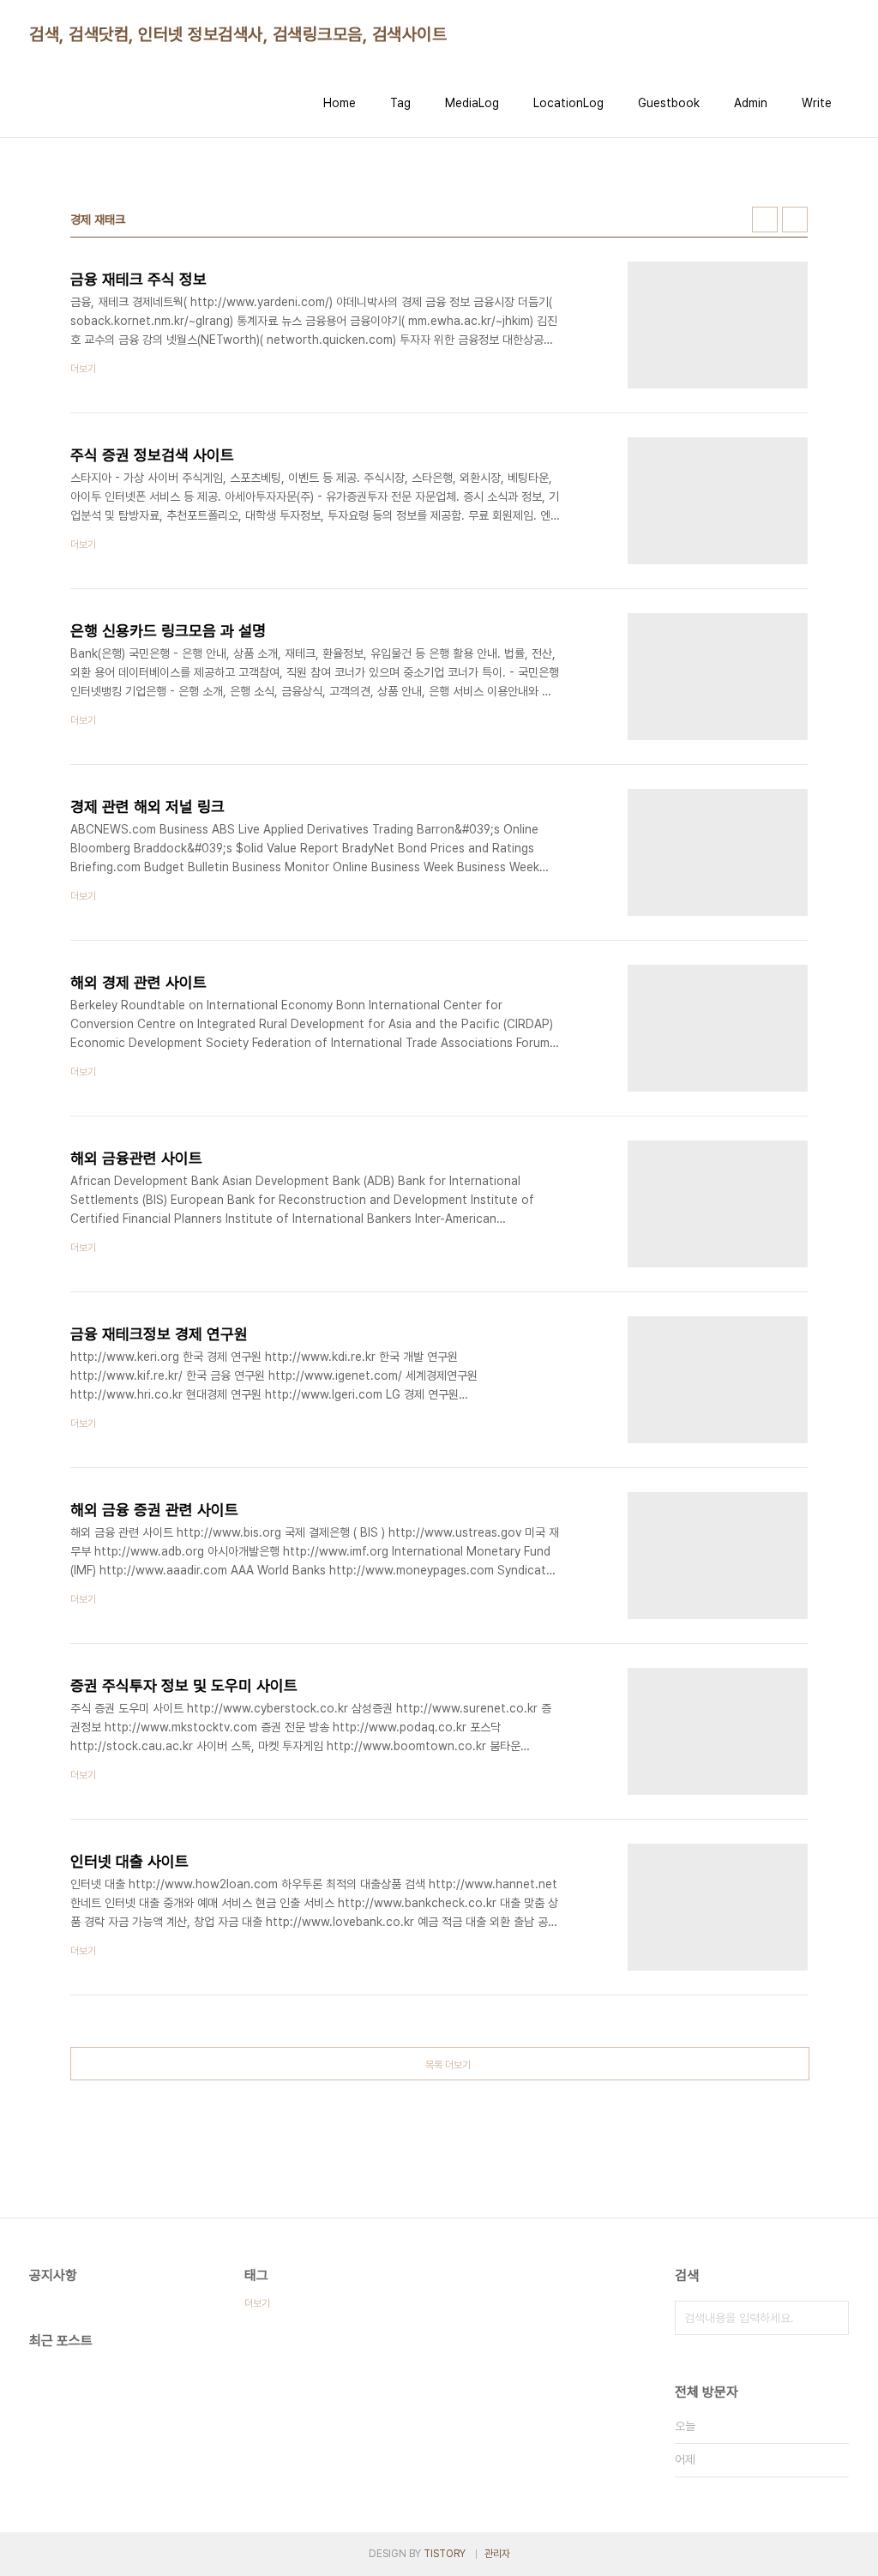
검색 (832, 2318)
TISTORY (445, 2554)
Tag (400, 103)
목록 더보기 (448, 2065)
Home (340, 103)
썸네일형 (765, 220)
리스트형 (795, 220)
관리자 (497, 2554)
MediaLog (472, 103)
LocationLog (568, 103)
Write (817, 103)
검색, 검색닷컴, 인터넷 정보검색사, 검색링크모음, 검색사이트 (238, 34)
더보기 (257, 2303)
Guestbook (669, 103)
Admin (751, 103)
